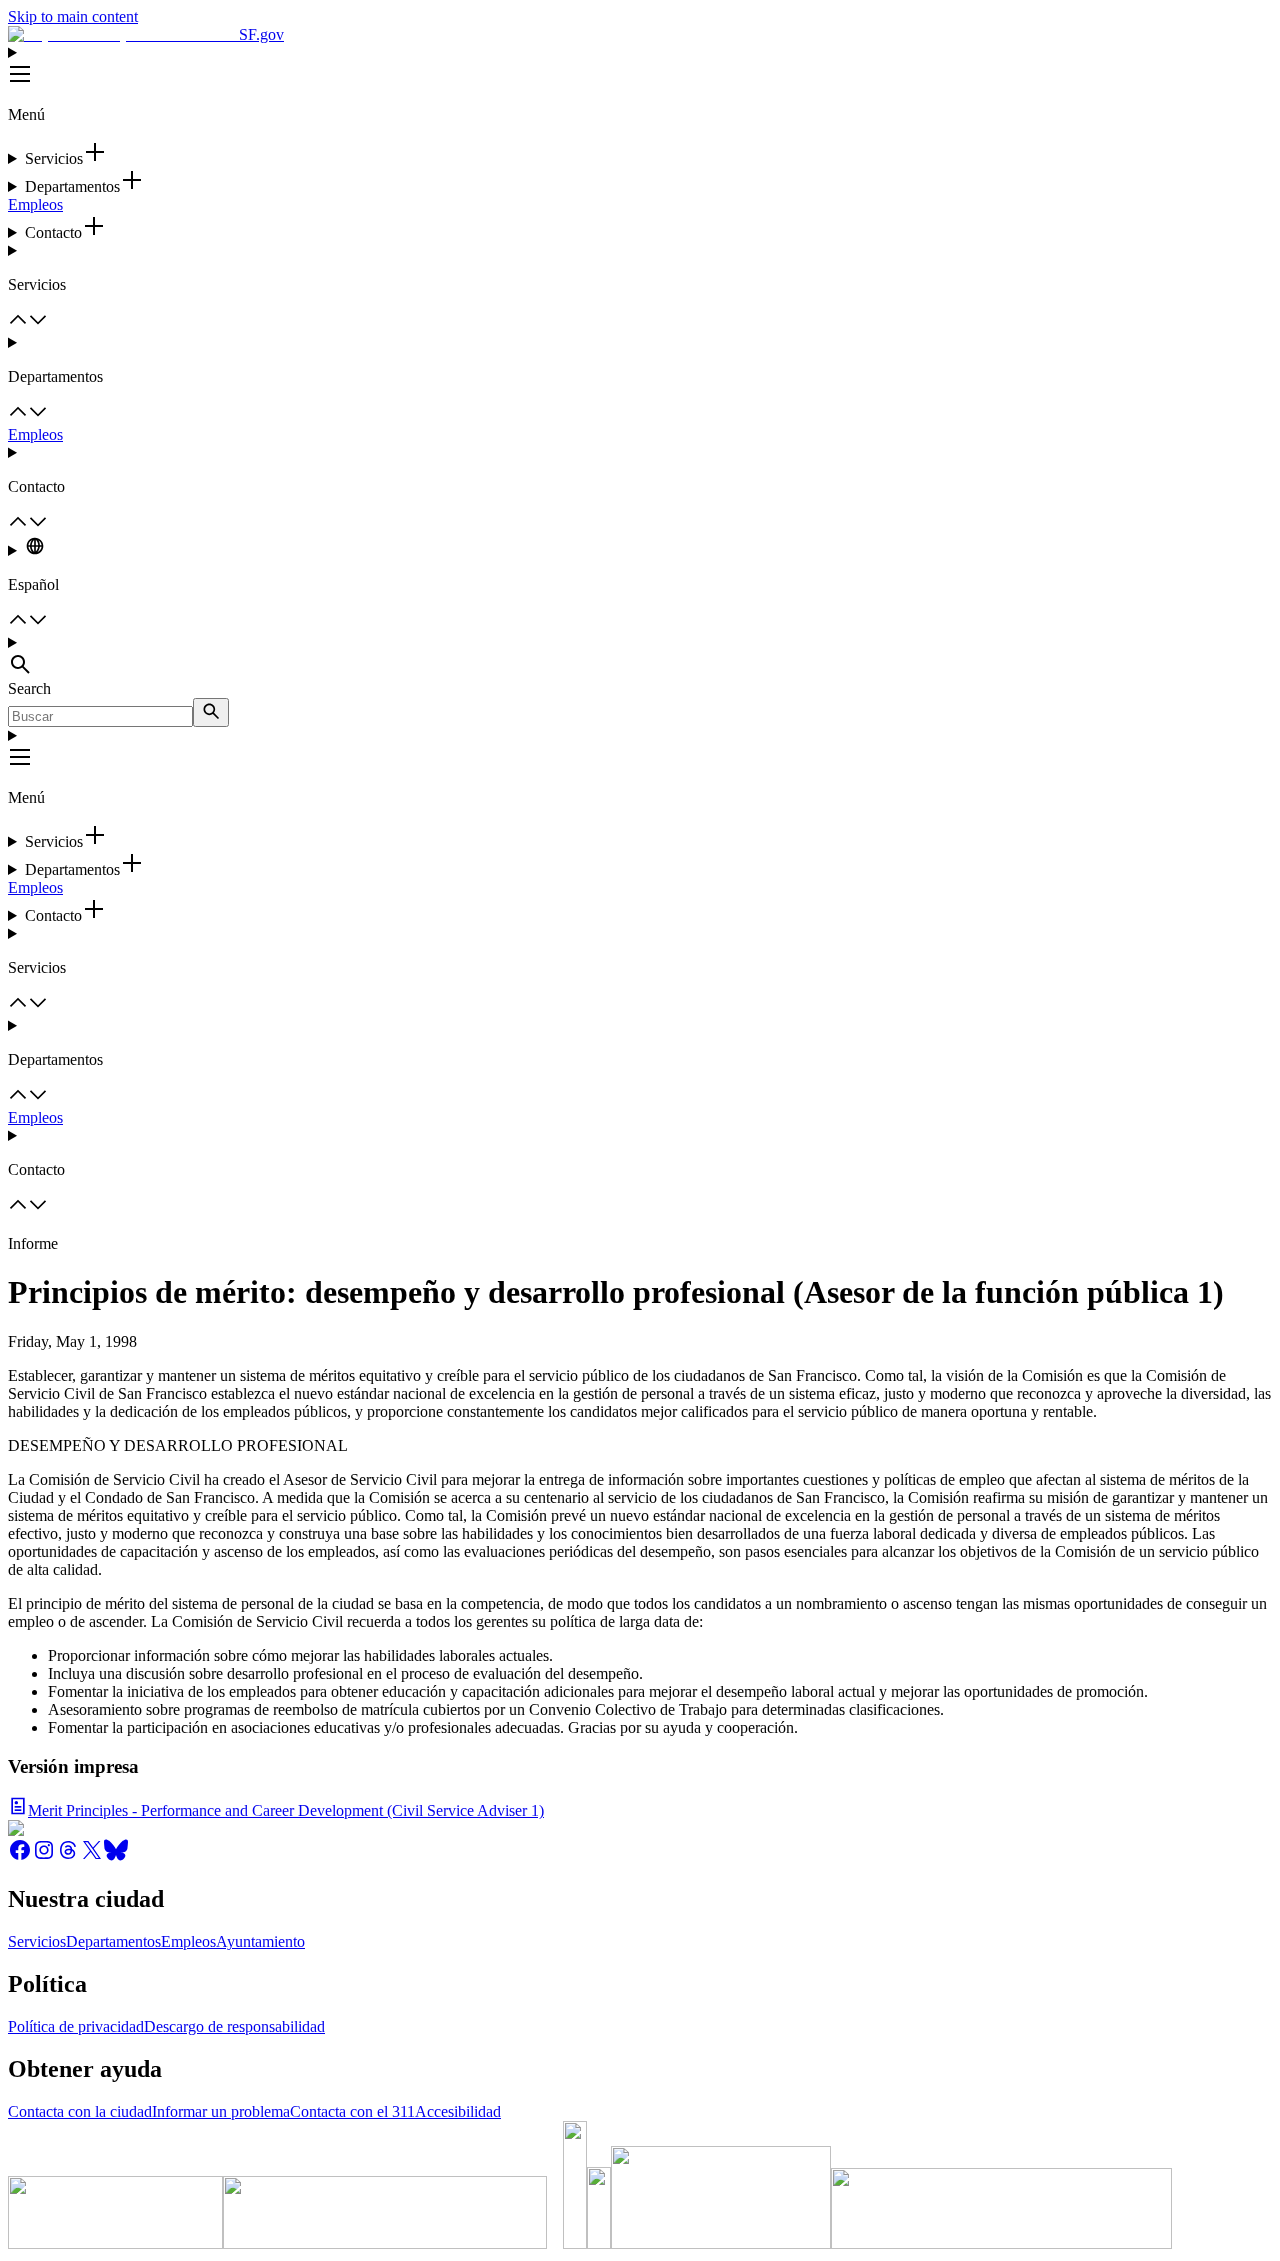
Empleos (35, 204)
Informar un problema (221, 2111)
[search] (211, 712)
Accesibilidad (458, 2111)
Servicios (37, 1941)
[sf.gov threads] (68, 1856)
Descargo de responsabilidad (234, 2026)
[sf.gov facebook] (20, 1856)
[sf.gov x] (92, 1856)
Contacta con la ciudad (80, 2111)
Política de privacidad (76, 2026)
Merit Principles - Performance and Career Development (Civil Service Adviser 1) (286, 1810)
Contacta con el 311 (352, 2111)
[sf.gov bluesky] (116, 1856)
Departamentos (113, 1941)
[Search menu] (640, 657)
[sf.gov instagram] (44, 1856)
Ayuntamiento (260, 1941)
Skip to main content (73, 16)
